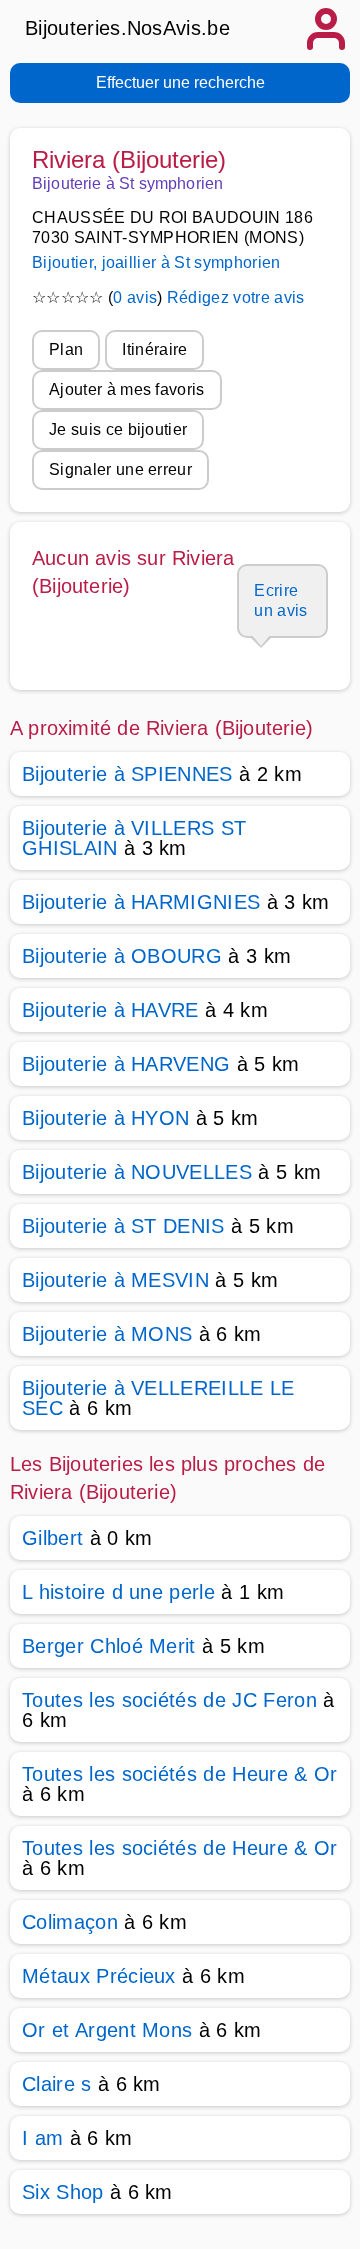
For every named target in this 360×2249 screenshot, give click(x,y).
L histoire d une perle (118, 1592)
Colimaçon (70, 1922)
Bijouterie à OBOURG (122, 956)
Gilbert (52, 1538)
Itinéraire (154, 349)
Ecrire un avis (280, 600)
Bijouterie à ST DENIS (123, 1226)
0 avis (135, 297)
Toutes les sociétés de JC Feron (169, 1700)
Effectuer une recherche (180, 82)
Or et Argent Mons (107, 2030)
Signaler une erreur (120, 469)
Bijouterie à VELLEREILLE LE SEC (158, 1398)
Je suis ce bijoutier (118, 429)
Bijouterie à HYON (105, 1118)
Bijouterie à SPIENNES (127, 774)
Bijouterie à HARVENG (126, 1064)
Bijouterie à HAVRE (110, 1010)
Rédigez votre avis (236, 297)
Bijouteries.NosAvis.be (127, 28)
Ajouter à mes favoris (127, 389)
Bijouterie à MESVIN (115, 1280)
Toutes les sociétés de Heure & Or (180, 1774)
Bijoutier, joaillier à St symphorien (156, 262)
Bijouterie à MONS (107, 1334)
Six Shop (63, 2192)
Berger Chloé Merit (109, 1646)
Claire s (57, 2084)
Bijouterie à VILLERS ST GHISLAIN (134, 838)
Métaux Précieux (99, 1976)
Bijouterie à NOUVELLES (137, 1172)
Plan (66, 349)
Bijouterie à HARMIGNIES (141, 902)
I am (42, 2138)
